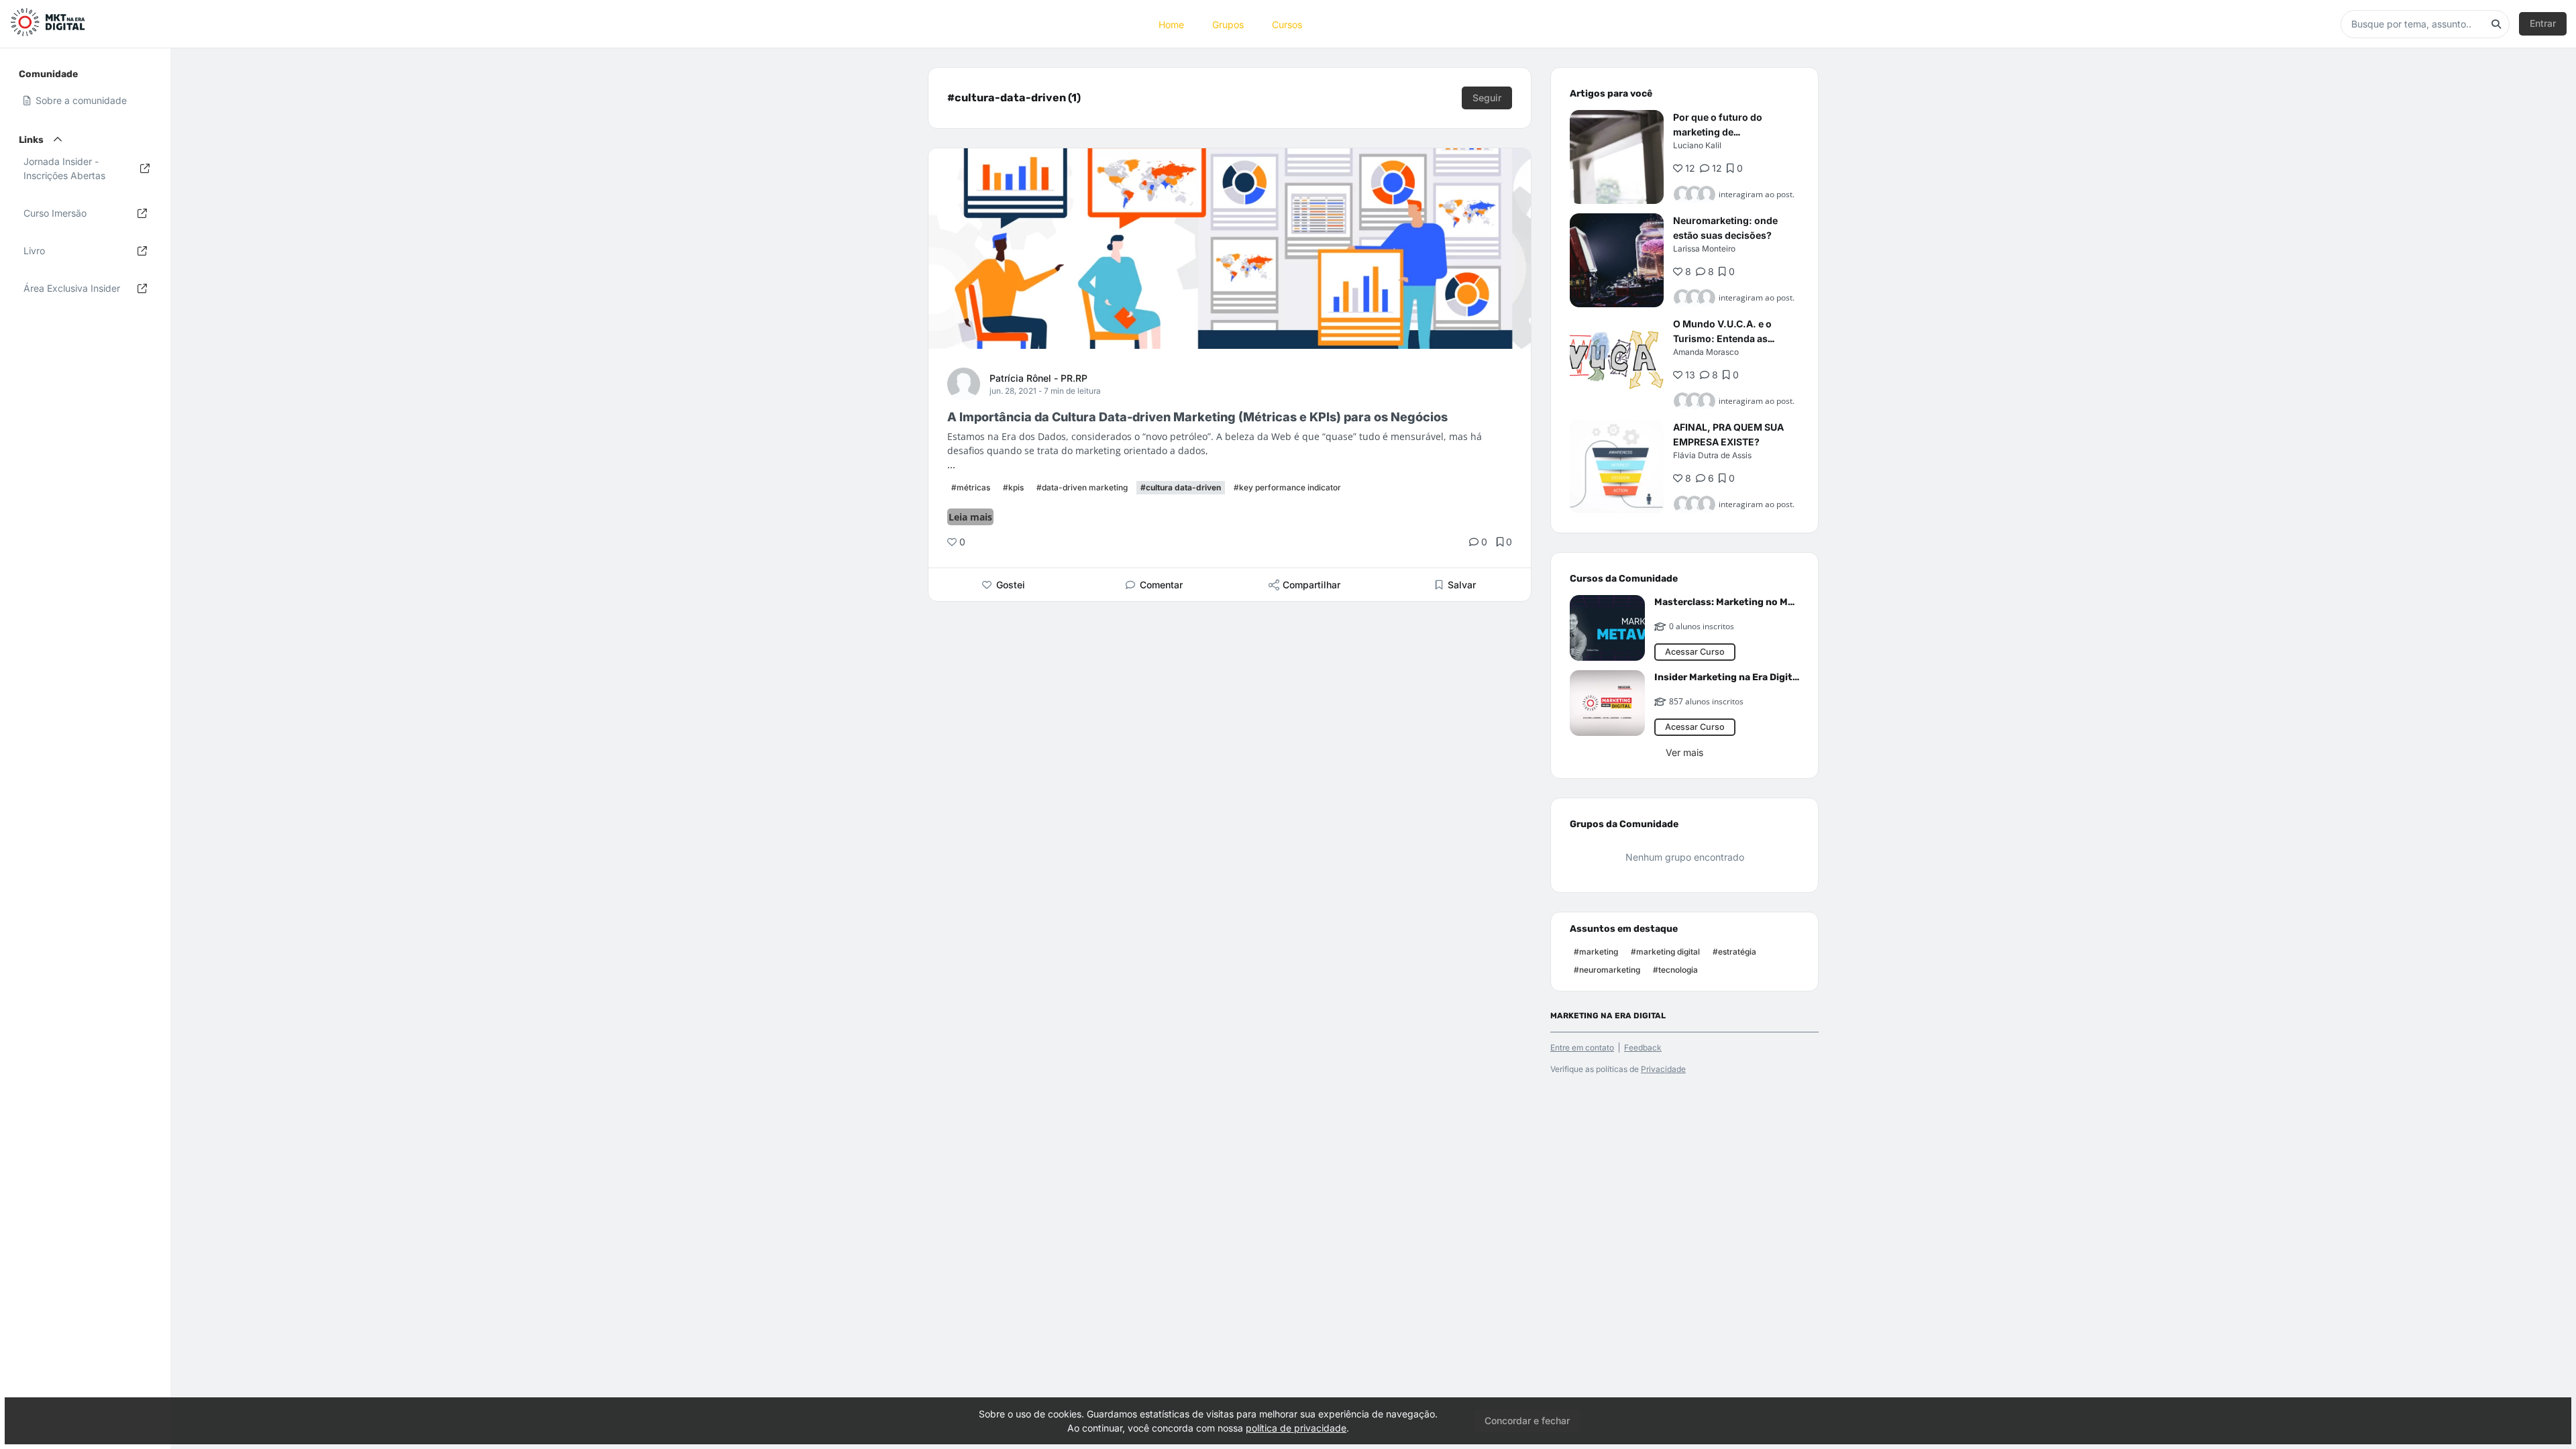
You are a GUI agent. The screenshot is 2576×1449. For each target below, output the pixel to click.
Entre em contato (1582, 1048)
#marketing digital (1665, 952)
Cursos (1287, 24)
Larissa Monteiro (1704, 249)
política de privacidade (1296, 1428)
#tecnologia (1675, 970)
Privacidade (1663, 1069)
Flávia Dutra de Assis (1712, 455)
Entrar (2543, 23)
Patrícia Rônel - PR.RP (1038, 378)
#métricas (971, 487)
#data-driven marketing (1082, 487)
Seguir (1487, 98)
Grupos (1228, 24)
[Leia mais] (1617, 157)
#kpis (1013, 487)
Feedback (1643, 1048)
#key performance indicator (1287, 487)
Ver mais (1684, 752)
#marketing (1596, 952)
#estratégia (1734, 952)
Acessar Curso (1695, 652)
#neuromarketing (1607, 970)
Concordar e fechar (1527, 1420)
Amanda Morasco (1706, 352)
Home (1171, 24)
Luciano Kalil (1697, 145)
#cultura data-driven (1181, 487)
